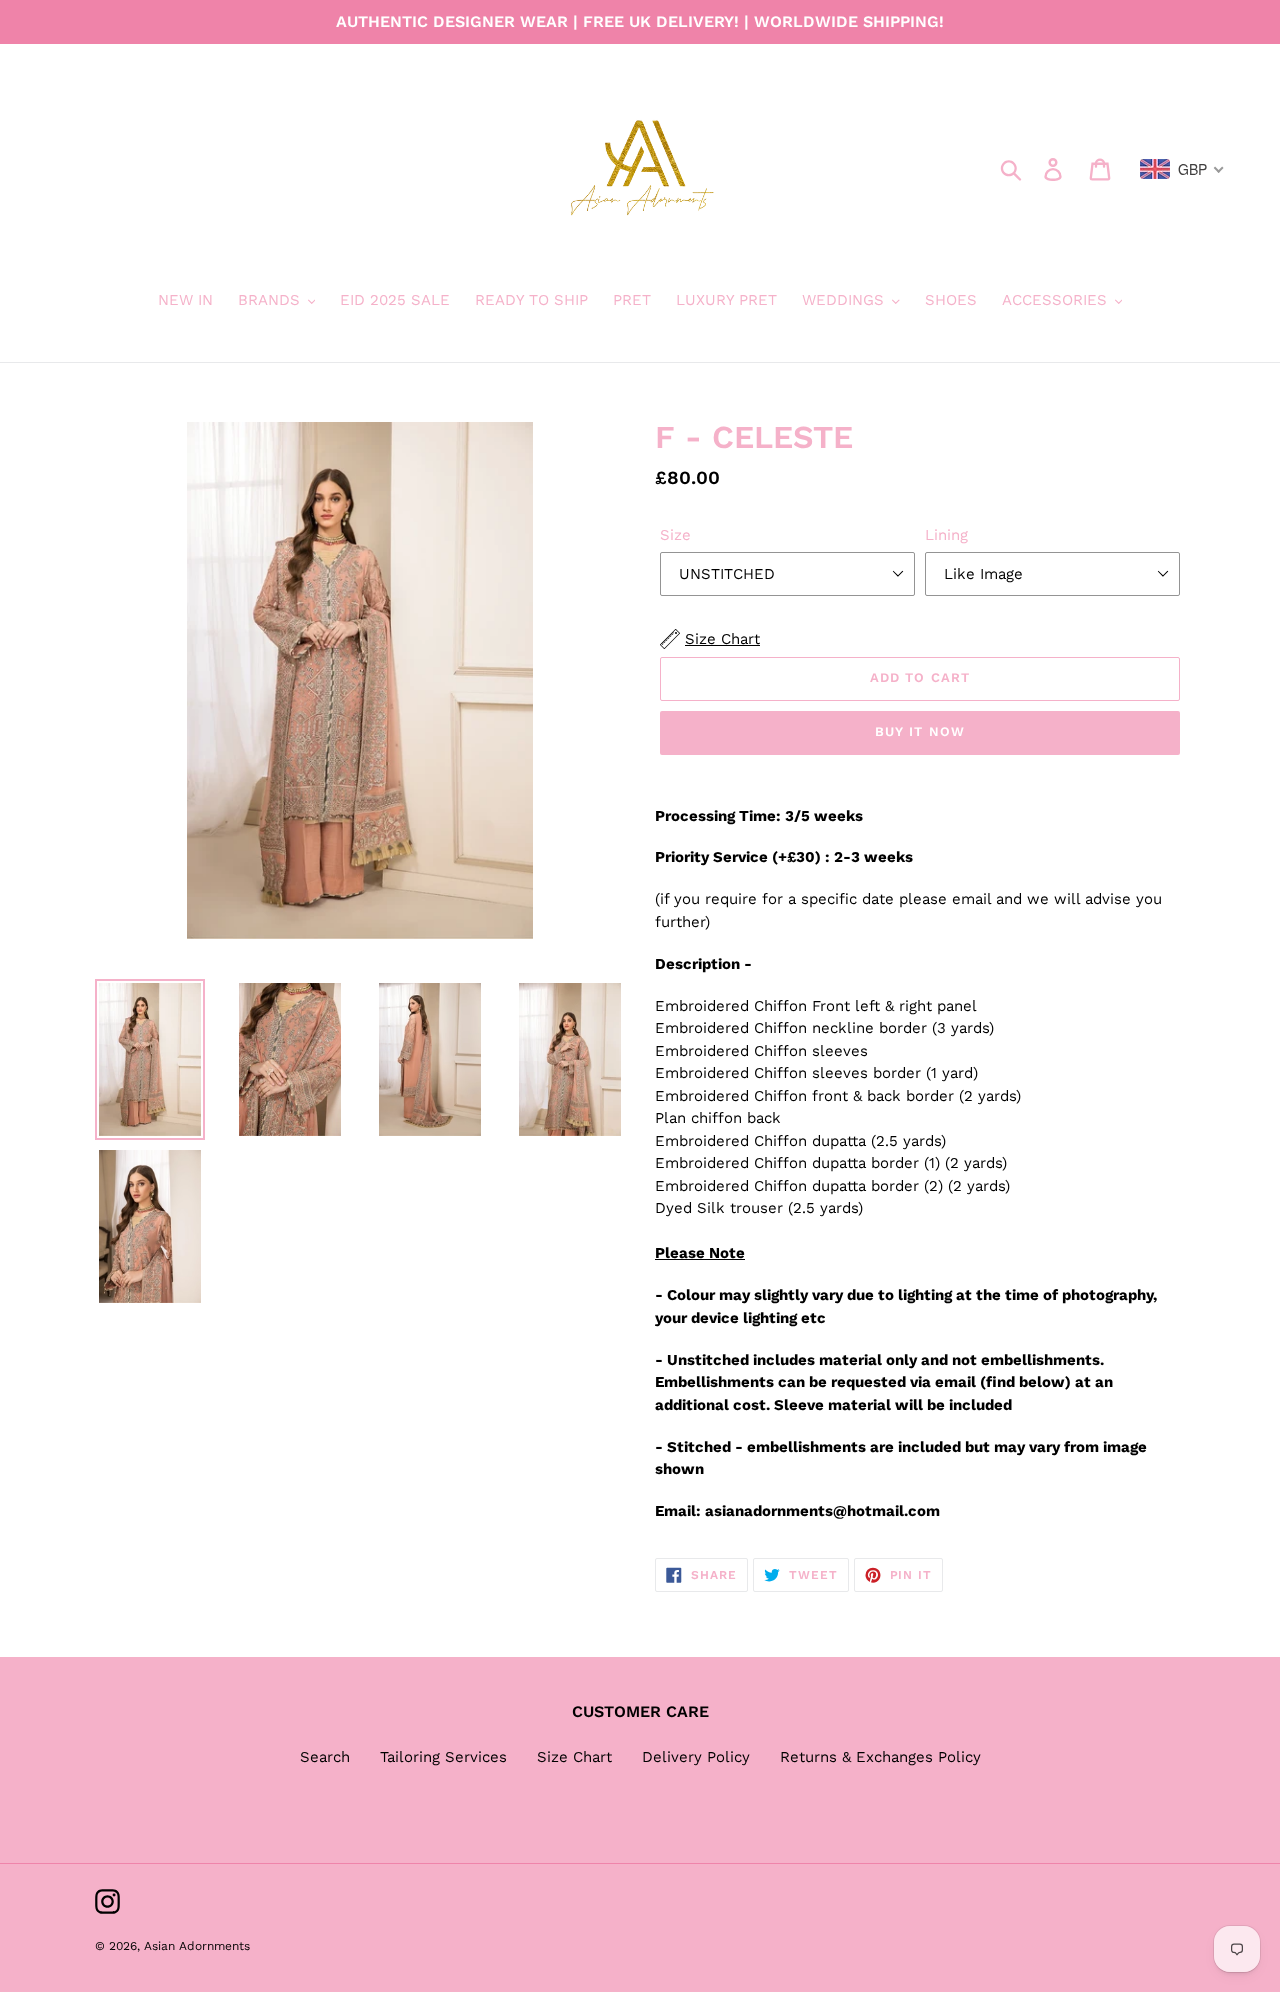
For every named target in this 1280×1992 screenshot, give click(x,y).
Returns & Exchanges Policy (880, 1757)
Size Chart (574, 1757)
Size (675, 535)
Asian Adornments (197, 1946)
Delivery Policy (696, 1757)
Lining (946, 535)
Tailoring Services (443, 1757)
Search (325, 1757)
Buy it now (919, 731)
